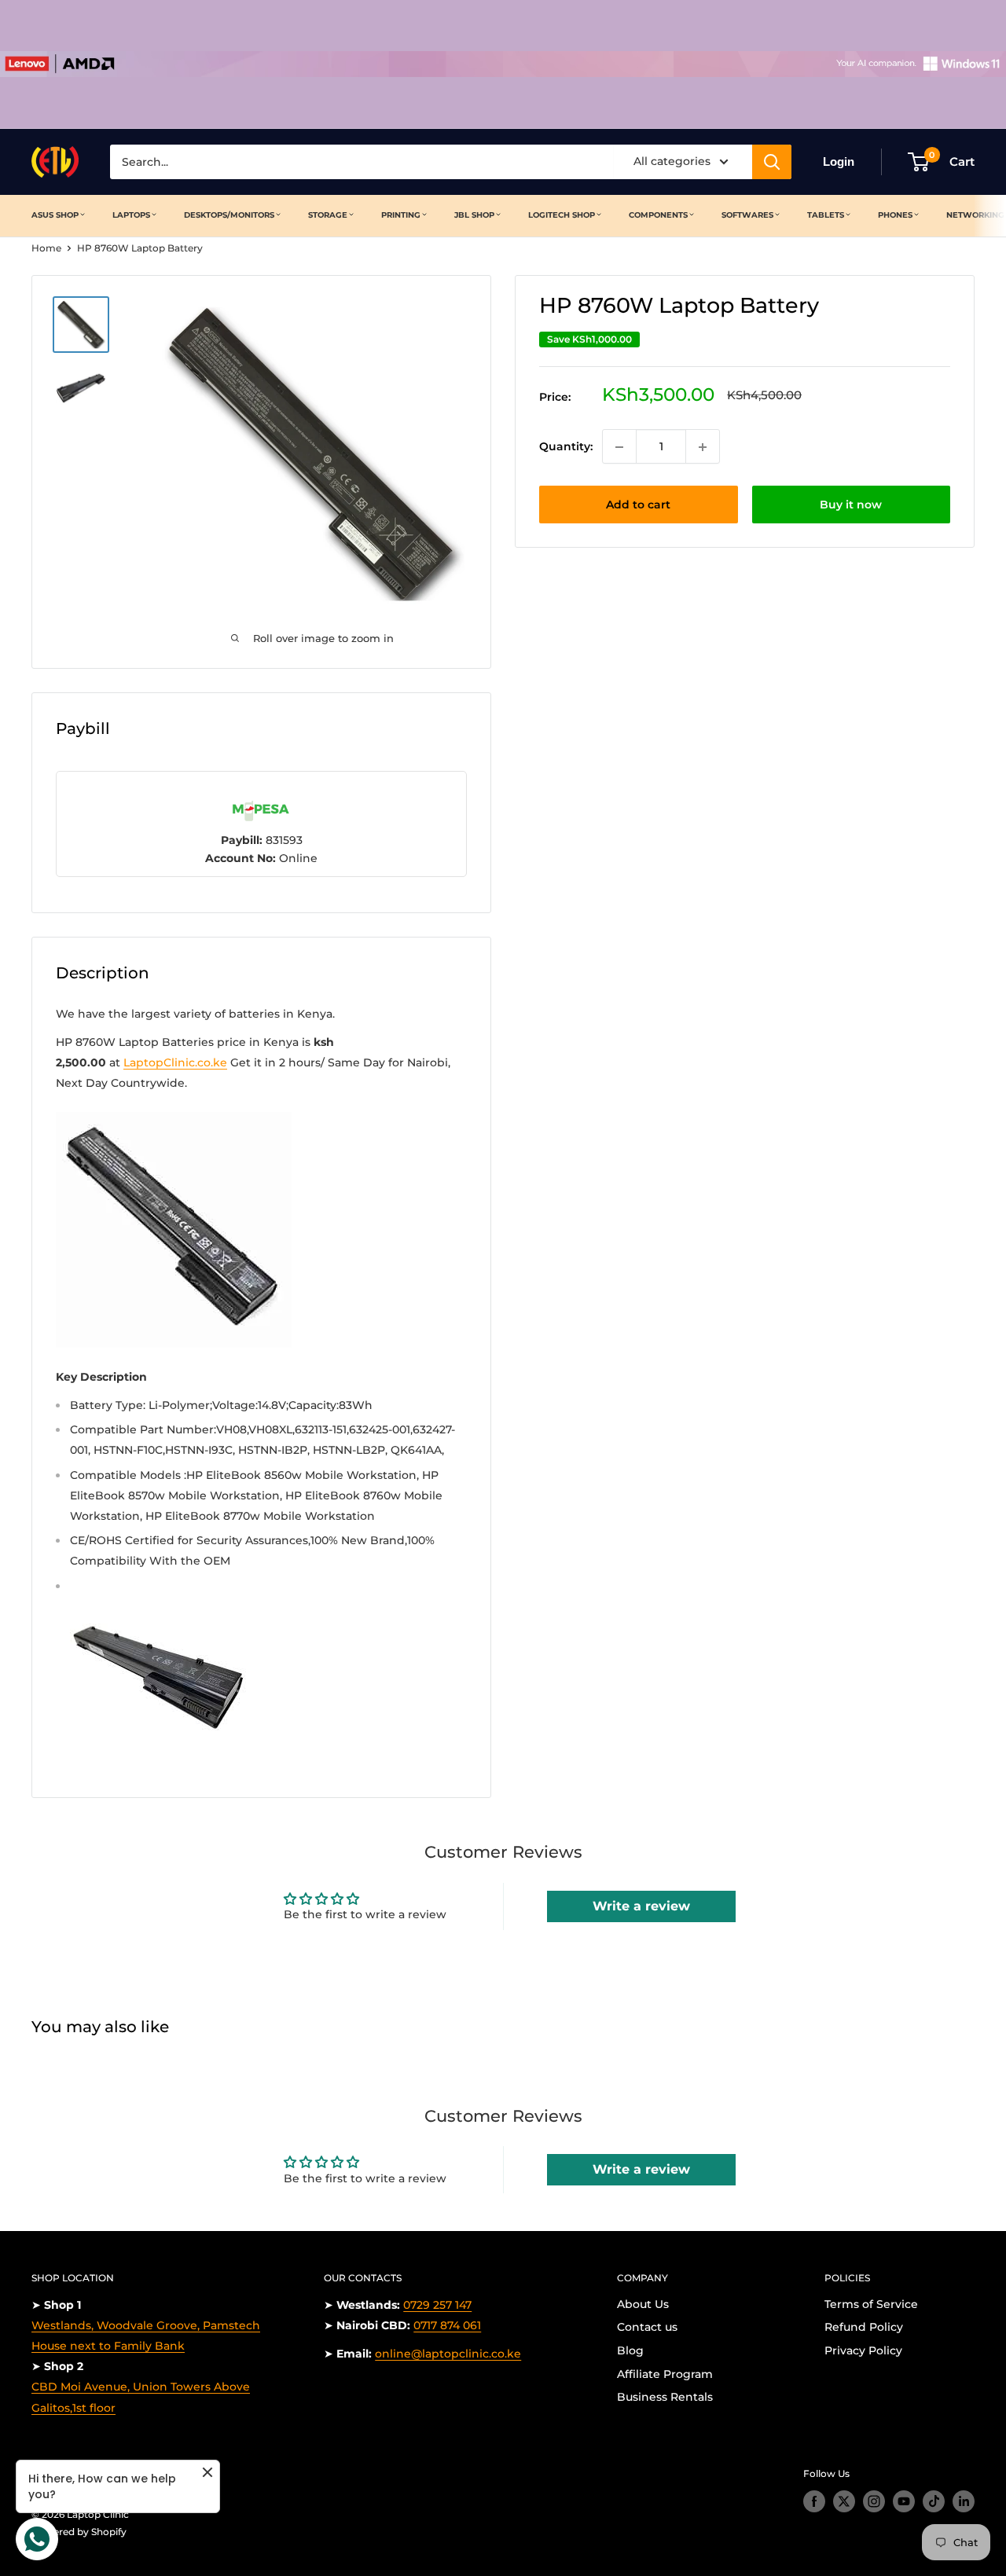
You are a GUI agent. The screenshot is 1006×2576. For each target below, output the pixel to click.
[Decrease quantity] (619, 447)
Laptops (131, 215)
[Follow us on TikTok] (934, 2501)
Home (46, 248)
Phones (895, 215)
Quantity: (566, 447)
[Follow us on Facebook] (814, 2501)
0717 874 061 (447, 2325)
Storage (328, 215)
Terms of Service (871, 2304)
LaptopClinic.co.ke (175, 1062)
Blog (630, 2350)
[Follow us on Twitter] (844, 2501)
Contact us (647, 2327)
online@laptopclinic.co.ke (448, 2354)
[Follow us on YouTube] (904, 2501)
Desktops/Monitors (229, 215)
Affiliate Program (665, 2374)
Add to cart (638, 505)
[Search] (772, 162)
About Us (643, 2304)
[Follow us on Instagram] (874, 2501)
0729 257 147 (437, 2305)
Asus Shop (55, 215)
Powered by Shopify (79, 2532)
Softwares (747, 215)
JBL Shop (474, 215)
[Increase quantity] (703, 447)
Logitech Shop (562, 215)
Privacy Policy (863, 2350)
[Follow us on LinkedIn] (964, 2501)
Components (658, 215)
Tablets (826, 215)
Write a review (641, 1906)
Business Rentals (665, 2397)
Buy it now (851, 505)
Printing (401, 215)
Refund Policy (864, 2327)
